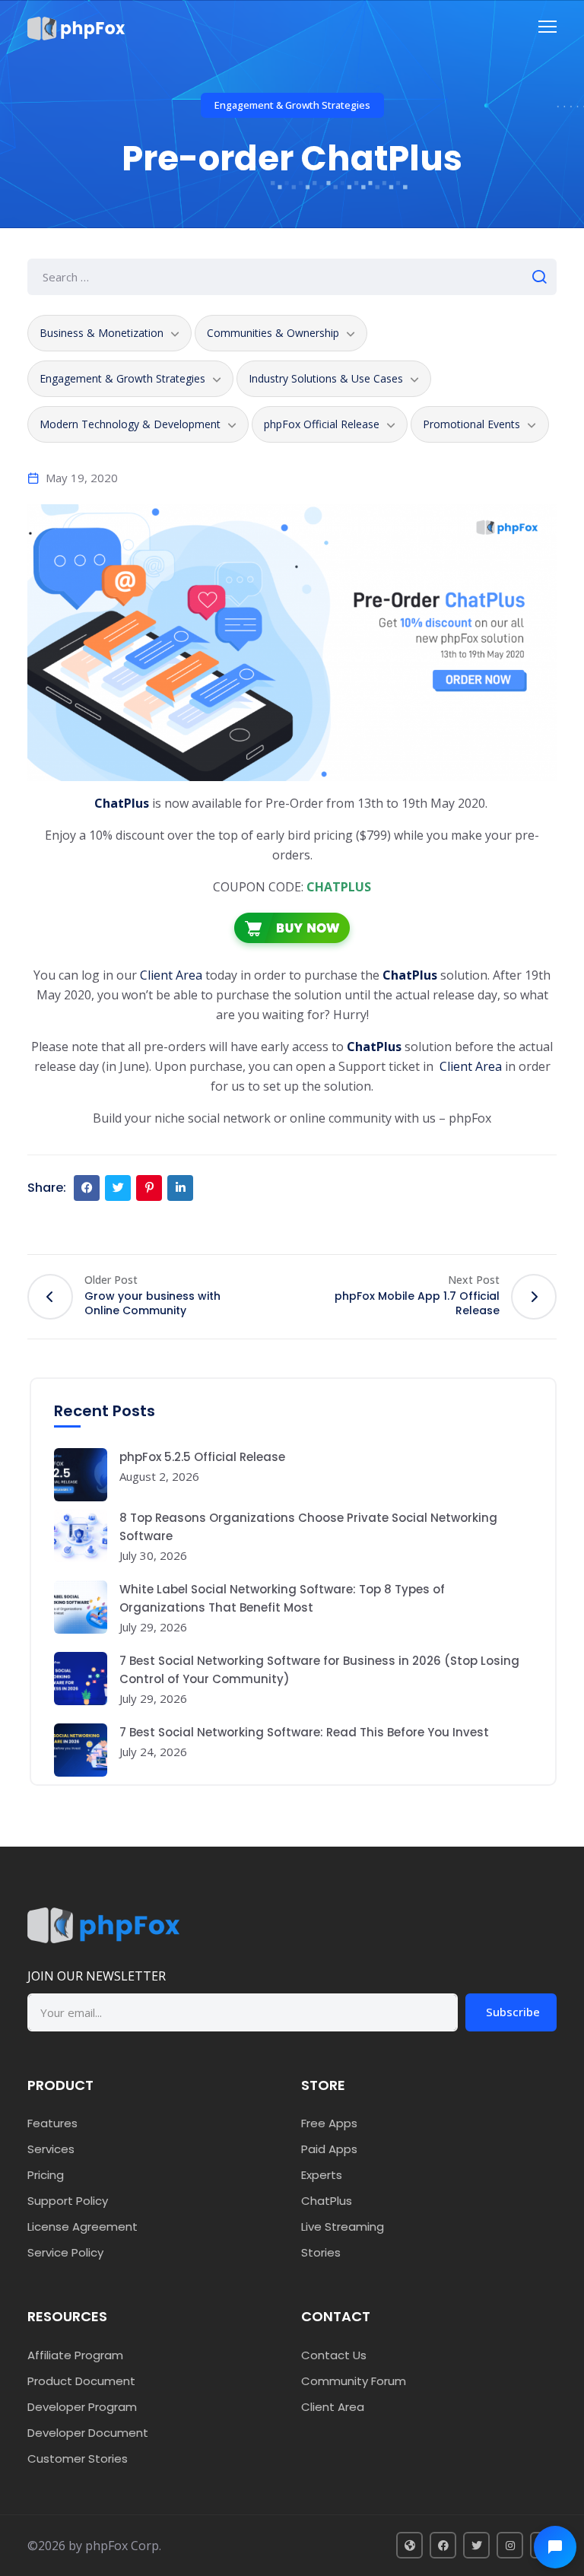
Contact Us (334, 2355)
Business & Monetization (102, 333)
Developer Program (82, 2407)
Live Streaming (343, 2227)
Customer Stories (78, 2458)
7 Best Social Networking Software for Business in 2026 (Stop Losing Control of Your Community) (319, 1670)
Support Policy (68, 2201)
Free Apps (329, 2123)
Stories (321, 2252)
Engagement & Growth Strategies (292, 105)
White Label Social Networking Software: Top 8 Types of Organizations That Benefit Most (282, 1598)
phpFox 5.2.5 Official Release (202, 1457)
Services (51, 2149)
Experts (322, 2175)
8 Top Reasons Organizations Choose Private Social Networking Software (308, 1527)
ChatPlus (374, 1047)
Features (52, 2123)
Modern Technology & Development (130, 424)
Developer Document (88, 2433)
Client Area (171, 975)
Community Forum (354, 2381)
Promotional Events (471, 424)
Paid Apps (329, 2149)
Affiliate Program (75, 2355)
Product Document (81, 2381)
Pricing (46, 2175)
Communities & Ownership (273, 333)
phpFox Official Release (322, 424)
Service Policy (65, 2252)
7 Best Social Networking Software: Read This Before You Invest (304, 1732)
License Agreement (83, 2227)
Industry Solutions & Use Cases (326, 378)
